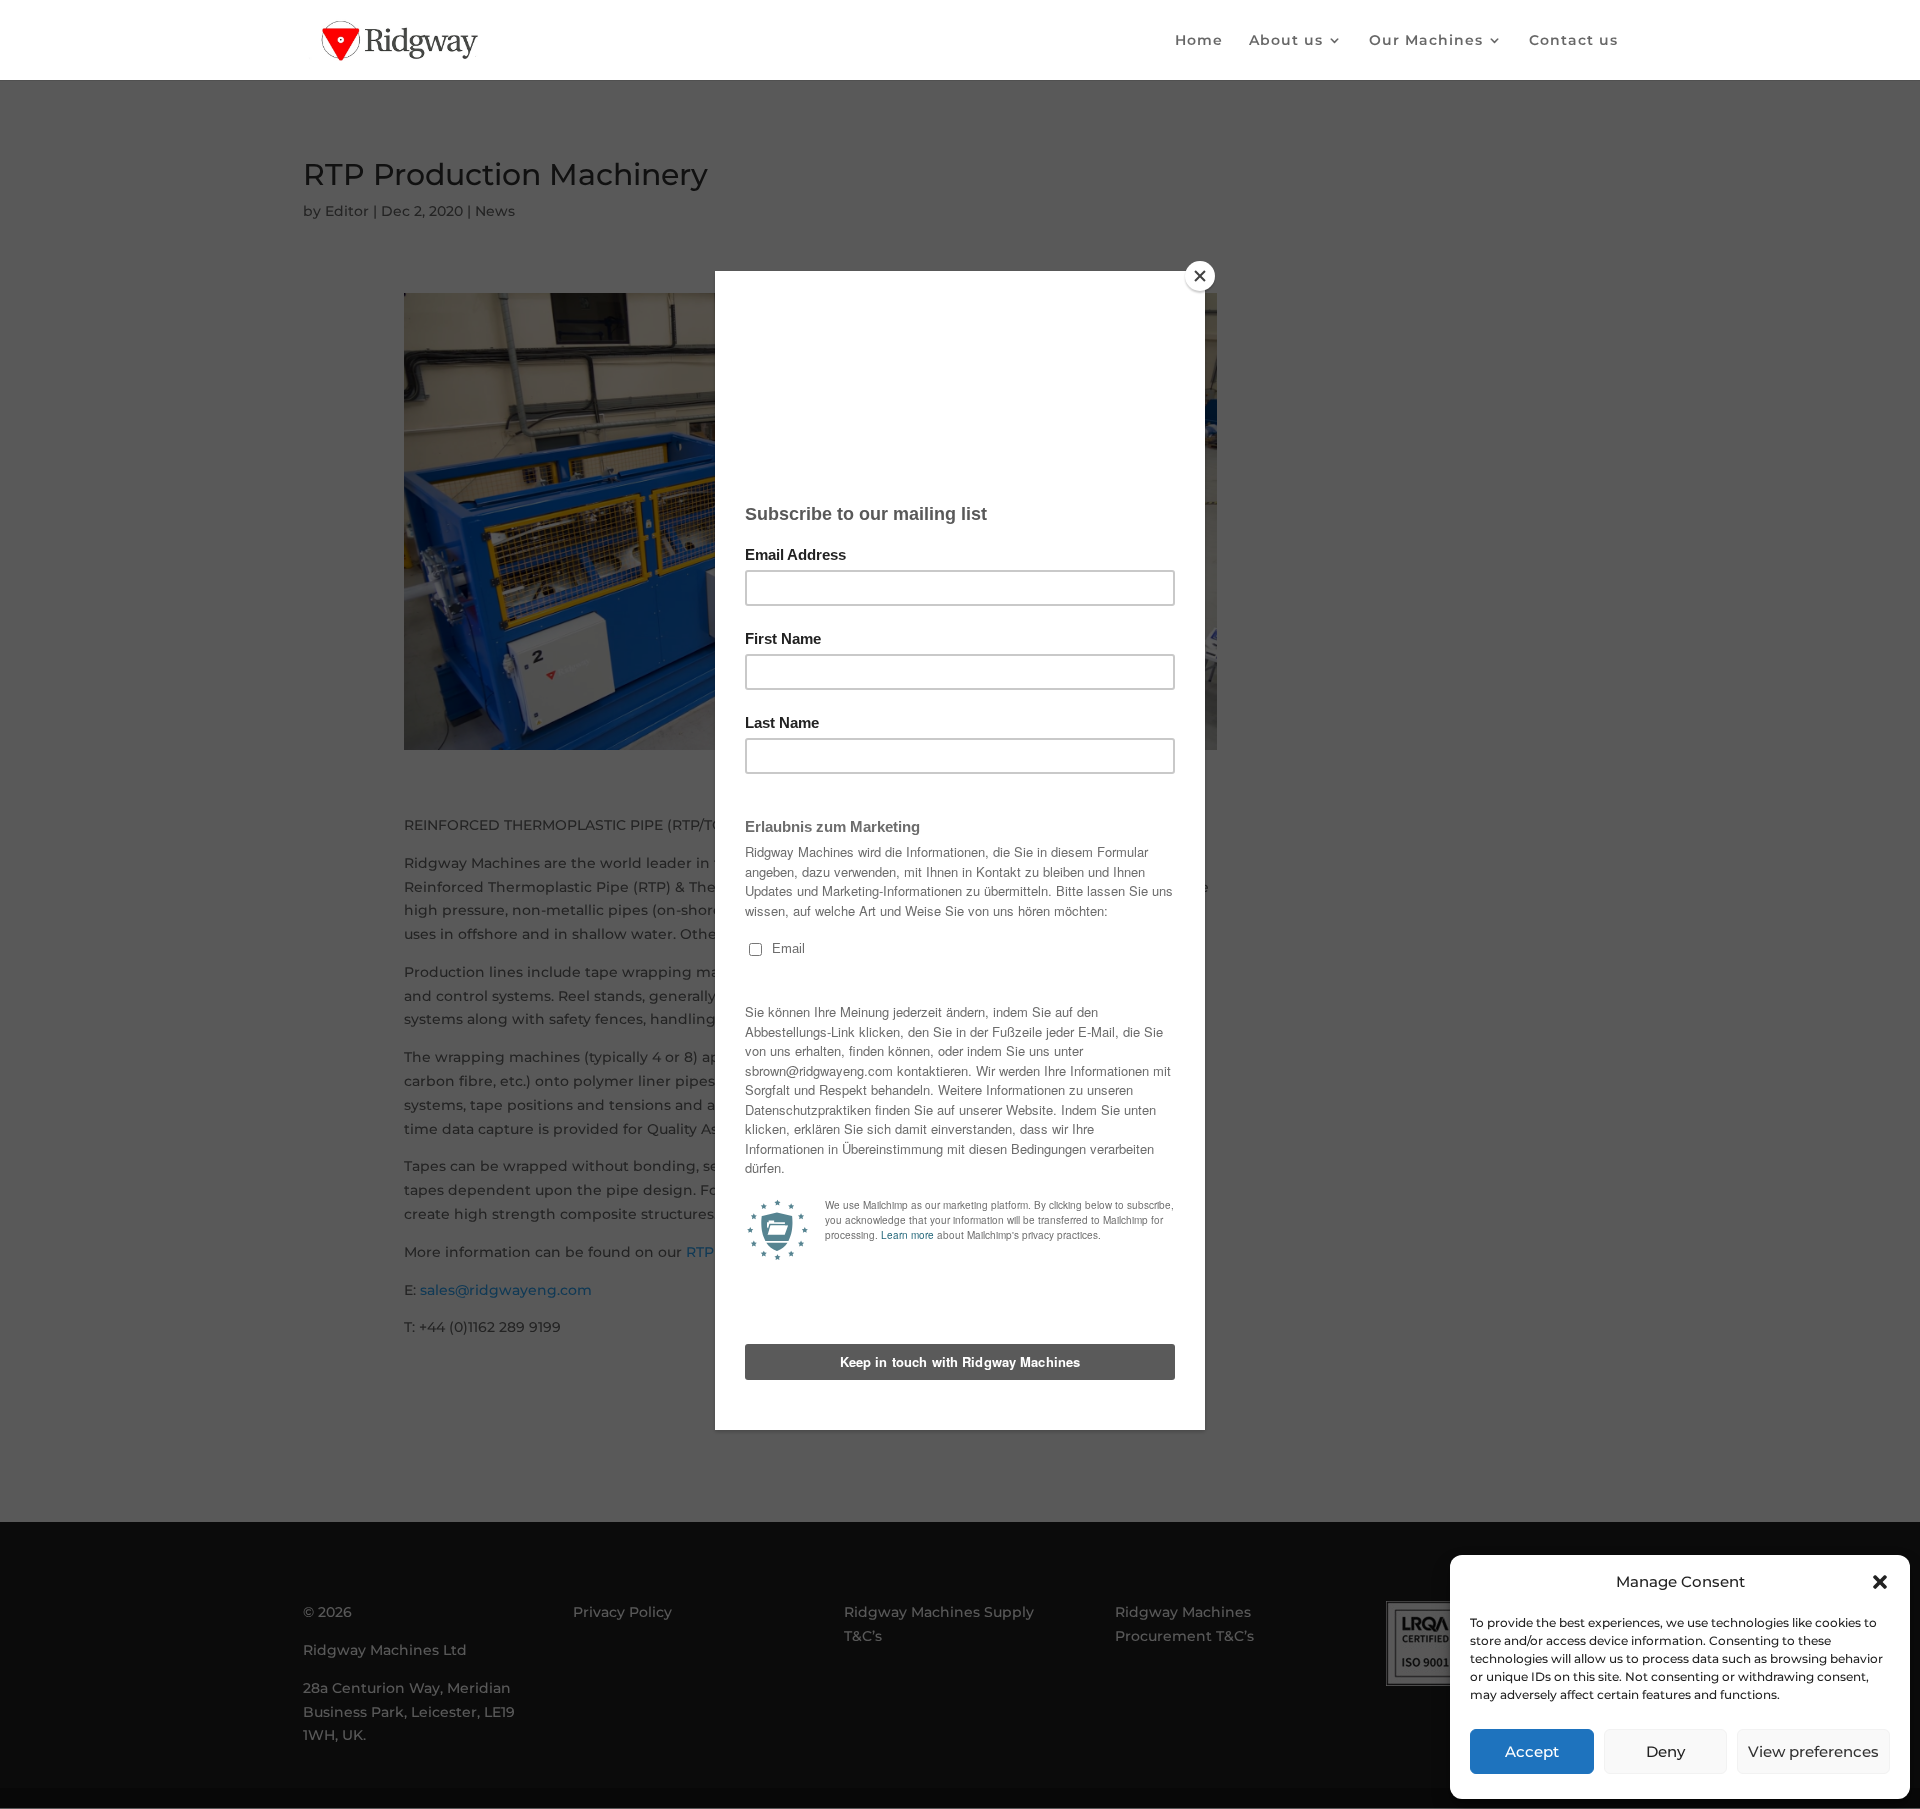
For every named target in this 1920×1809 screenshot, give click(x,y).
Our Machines (1426, 41)
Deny (1665, 1751)
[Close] (1200, 276)
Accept (1532, 1751)
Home (1199, 41)
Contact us (1573, 41)
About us (1286, 41)
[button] (1880, 1582)
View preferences (1813, 1751)
